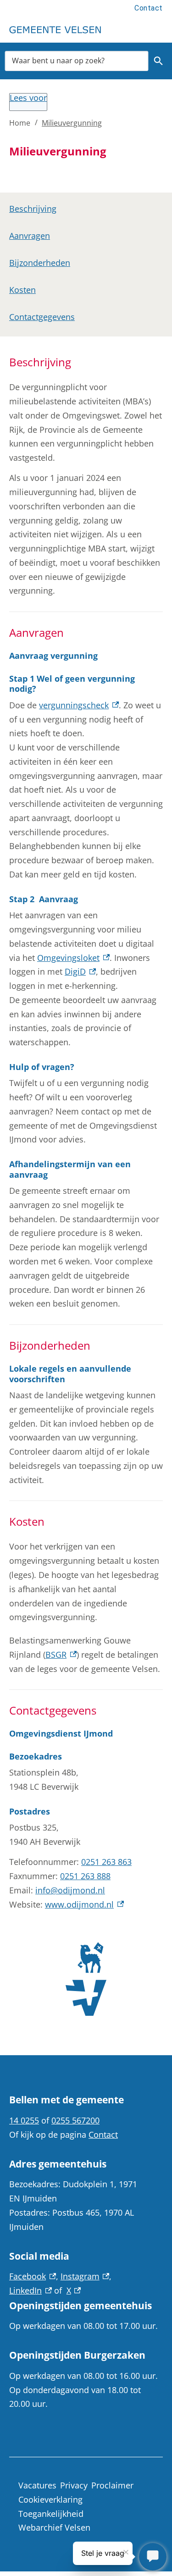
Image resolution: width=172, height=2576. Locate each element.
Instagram (85, 2276)
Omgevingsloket (73, 958)
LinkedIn (31, 2290)
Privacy (74, 2485)
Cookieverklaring (50, 2499)
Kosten (22, 290)
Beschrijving (33, 209)
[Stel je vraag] (153, 2557)
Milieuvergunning (72, 123)
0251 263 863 (106, 1862)
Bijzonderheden (40, 263)
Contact (149, 8)
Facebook (33, 2276)
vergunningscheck (79, 705)
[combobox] (77, 61)
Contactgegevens (42, 317)
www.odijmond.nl (84, 1904)
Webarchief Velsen (54, 2527)
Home (20, 123)
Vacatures (37, 2485)
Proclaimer (112, 2485)
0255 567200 (75, 2120)
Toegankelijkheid (51, 2514)
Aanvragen (30, 236)
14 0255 (24, 2120)
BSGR (61, 1655)
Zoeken (158, 61)
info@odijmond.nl (70, 1890)
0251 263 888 (85, 1876)
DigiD (80, 971)
